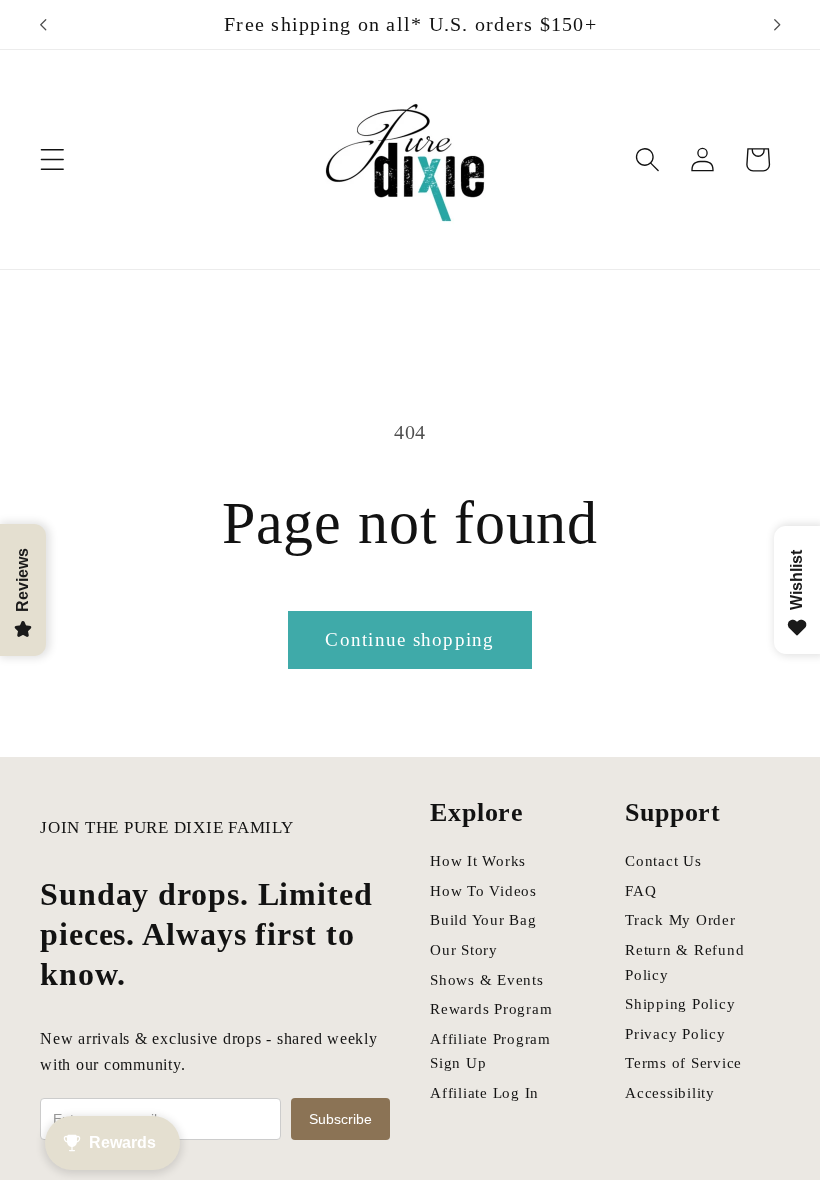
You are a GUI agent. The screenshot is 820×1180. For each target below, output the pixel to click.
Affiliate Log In (484, 1093)
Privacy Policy (675, 1034)
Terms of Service (683, 1063)
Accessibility (670, 1093)
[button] (52, 159)
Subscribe (340, 1119)
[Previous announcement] (43, 25)
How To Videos (483, 891)
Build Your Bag (483, 920)
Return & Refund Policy (684, 962)
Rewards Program (491, 1009)
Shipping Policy (680, 1004)
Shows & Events (487, 980)
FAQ (640, 891)
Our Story (464, 950)
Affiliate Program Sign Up (490, 1051)
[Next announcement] (777, 25)
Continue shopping (409, 639)
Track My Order (680, 920)
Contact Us (663, 861)
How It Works (478, 861)
